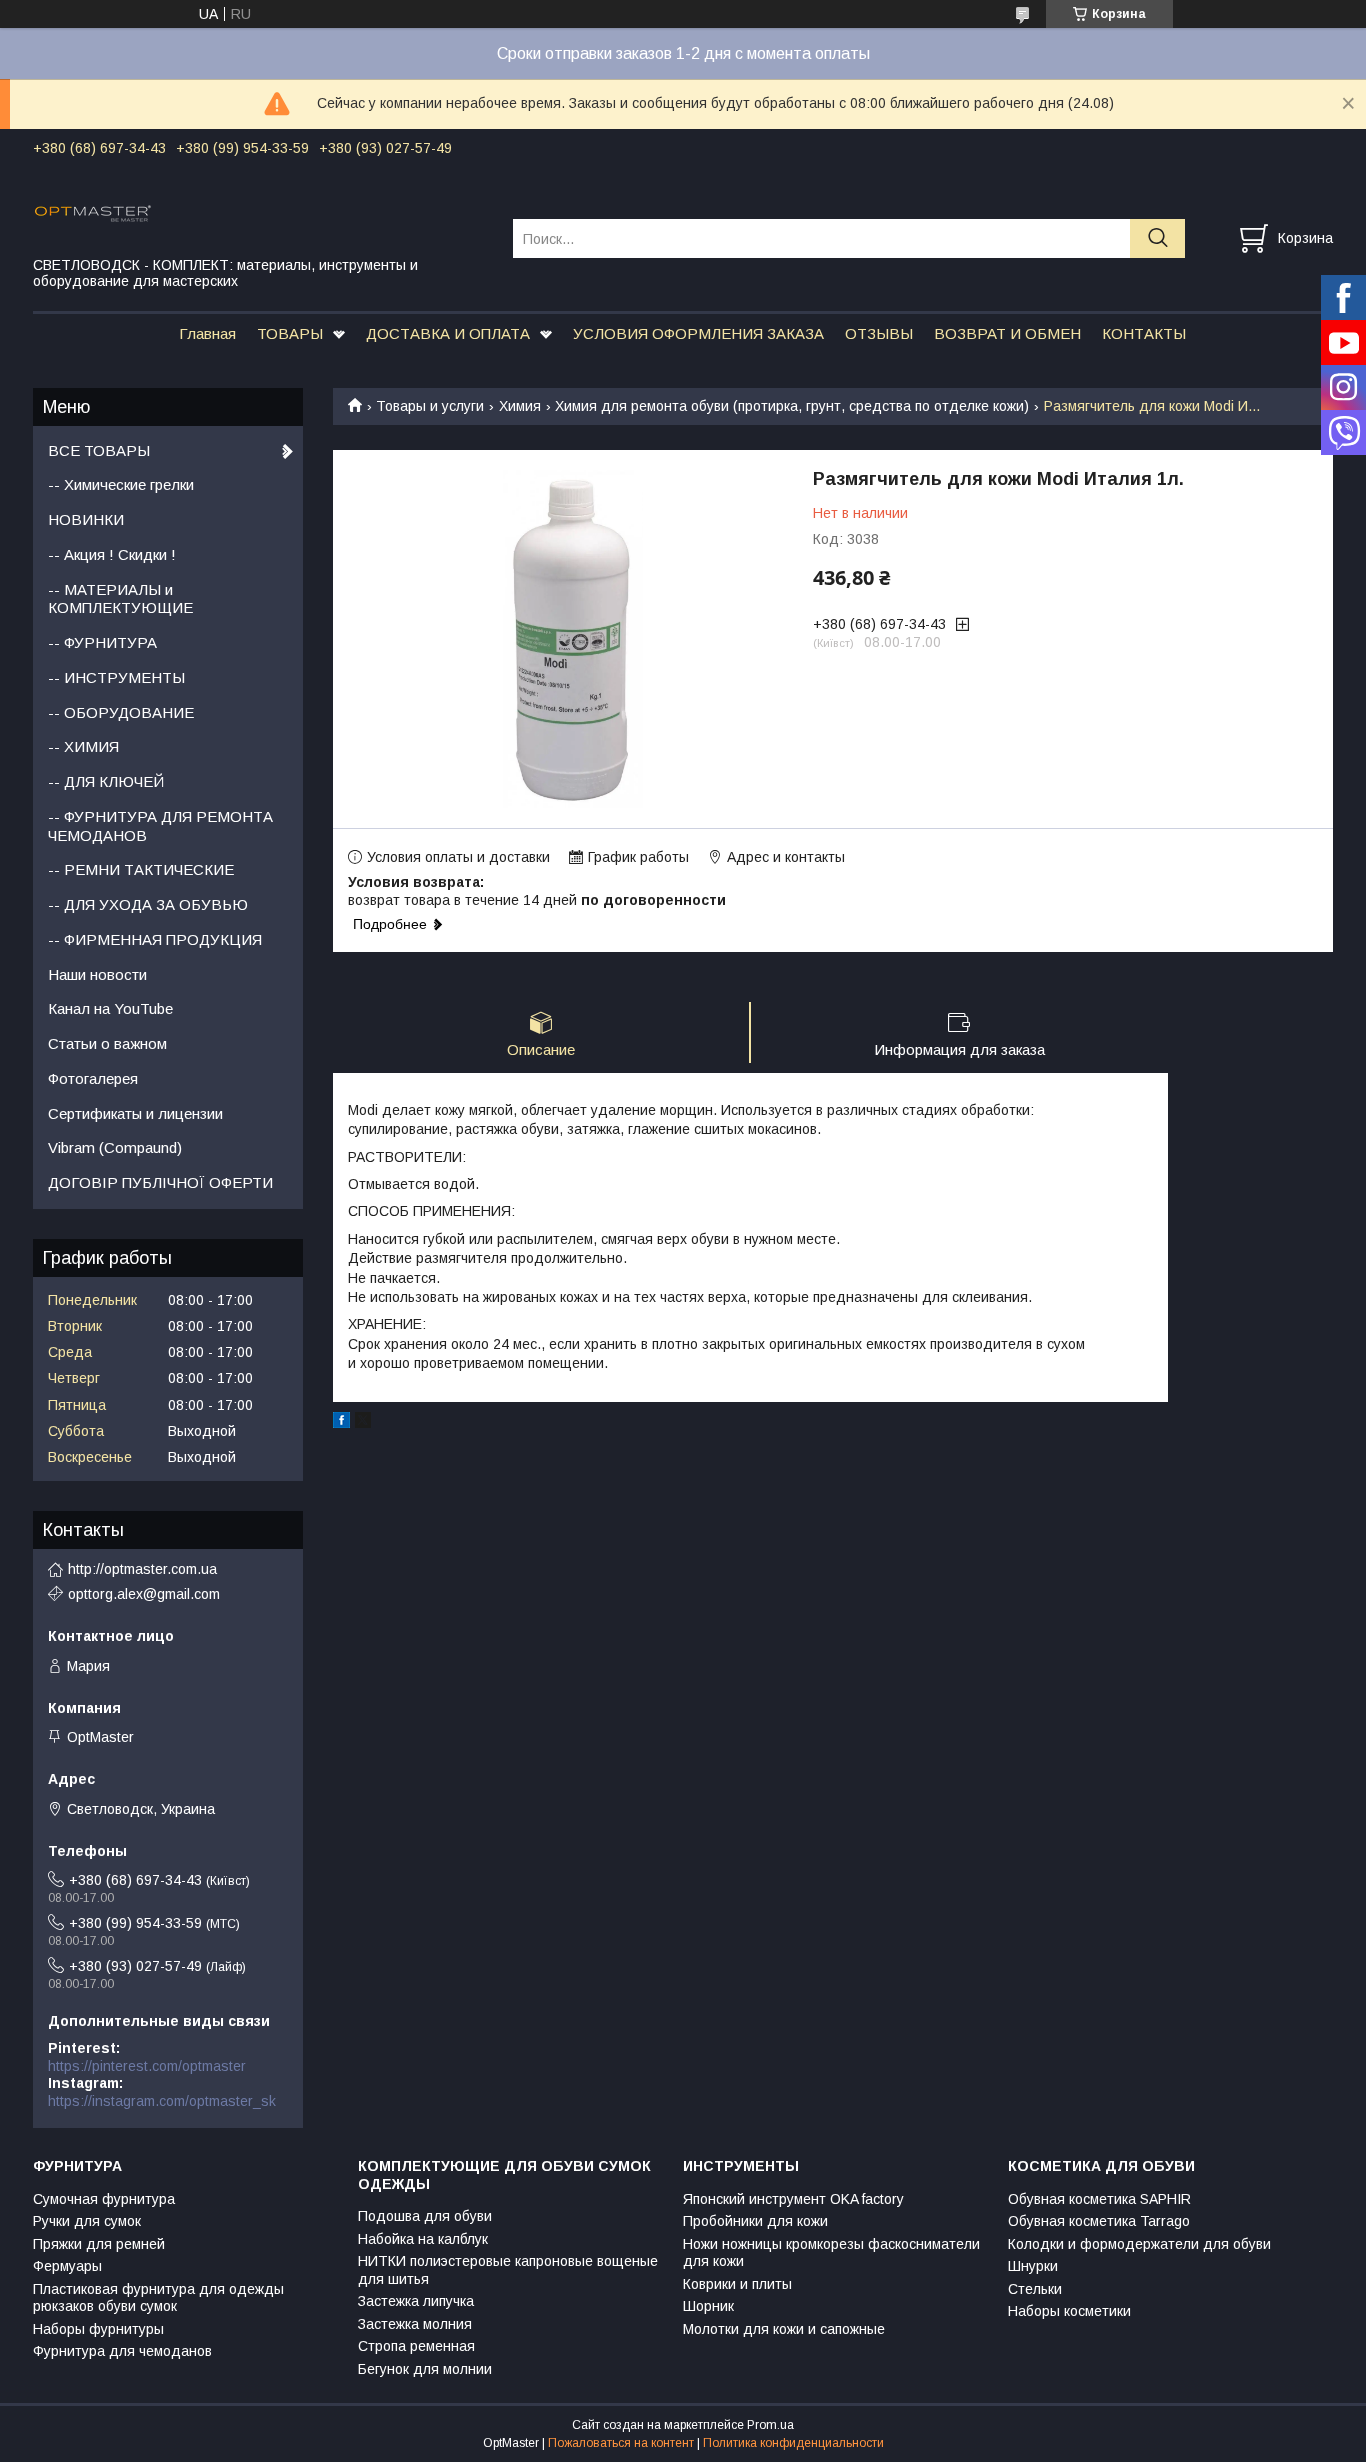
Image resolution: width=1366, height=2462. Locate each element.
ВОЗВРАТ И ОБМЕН (1007, 333)
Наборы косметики (1069, 2311)
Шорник (708, 2306)
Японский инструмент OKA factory (793, 2199)
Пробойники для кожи (755, 2221)
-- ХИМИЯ (83, 746)
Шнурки (1033, 2266)
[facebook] (341, 1423)
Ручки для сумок (87, 2221)
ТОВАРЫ (290, 333)
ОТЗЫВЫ (879, 333)
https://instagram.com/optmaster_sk (162, 2101)
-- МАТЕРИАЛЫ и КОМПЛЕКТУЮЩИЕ (120, 599)
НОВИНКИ (86, 519)
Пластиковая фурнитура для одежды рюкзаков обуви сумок (158, 2298)
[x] (363, 1423)
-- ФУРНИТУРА (102, 642)
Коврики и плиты (737, 2284)
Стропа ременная (416, 2346)
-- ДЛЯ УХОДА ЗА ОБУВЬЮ (148, 904)
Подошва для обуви (425, 2216)
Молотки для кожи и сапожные (784, 2329)
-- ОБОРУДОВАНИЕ (121, 712)
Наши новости (97, 974)
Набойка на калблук (423, 2239)
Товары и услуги (430, 406)
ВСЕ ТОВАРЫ (99, 450)
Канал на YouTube (110, 1008)
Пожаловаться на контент (621, 2443)
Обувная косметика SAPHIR (1099, 2199)
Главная (207, 333)
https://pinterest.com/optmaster (147, 2066)
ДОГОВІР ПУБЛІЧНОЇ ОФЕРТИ (160, 1182)
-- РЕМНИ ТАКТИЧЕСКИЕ (141, 869)
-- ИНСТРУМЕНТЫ (116, 677)
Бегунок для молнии (425, 2369)
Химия (520, 406)
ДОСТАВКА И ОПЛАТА (448, 333)
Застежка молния (415, 2324)
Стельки (1035, 2289)
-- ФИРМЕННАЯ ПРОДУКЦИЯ (155, 939)
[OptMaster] (260, 212)
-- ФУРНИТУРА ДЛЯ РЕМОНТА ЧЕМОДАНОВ (160, 826)
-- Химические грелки (121, 484)
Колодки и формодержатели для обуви (1139, 2244)
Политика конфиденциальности (793, 2443)
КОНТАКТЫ (1144, 333)
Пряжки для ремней (99, 2244)
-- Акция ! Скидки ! (112, 554)
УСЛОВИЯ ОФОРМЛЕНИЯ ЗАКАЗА (698, 333)
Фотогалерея (93, 1078)
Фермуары (67, 2266)
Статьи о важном (107, 1043)
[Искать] (1157, 238)
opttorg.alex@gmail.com (144, 1594)
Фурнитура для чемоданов (122, 2351)
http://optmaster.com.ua (142, 1569)
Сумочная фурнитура (104, 2199)
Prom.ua (770, 2425)
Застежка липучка (416, 2301)
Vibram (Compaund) (115, 1147)
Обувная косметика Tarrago (1099, 2221)
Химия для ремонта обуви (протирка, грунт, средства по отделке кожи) (792, 406)
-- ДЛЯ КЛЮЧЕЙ (106, 781)
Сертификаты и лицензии (135, 1113)
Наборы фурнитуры (98, 2329)
